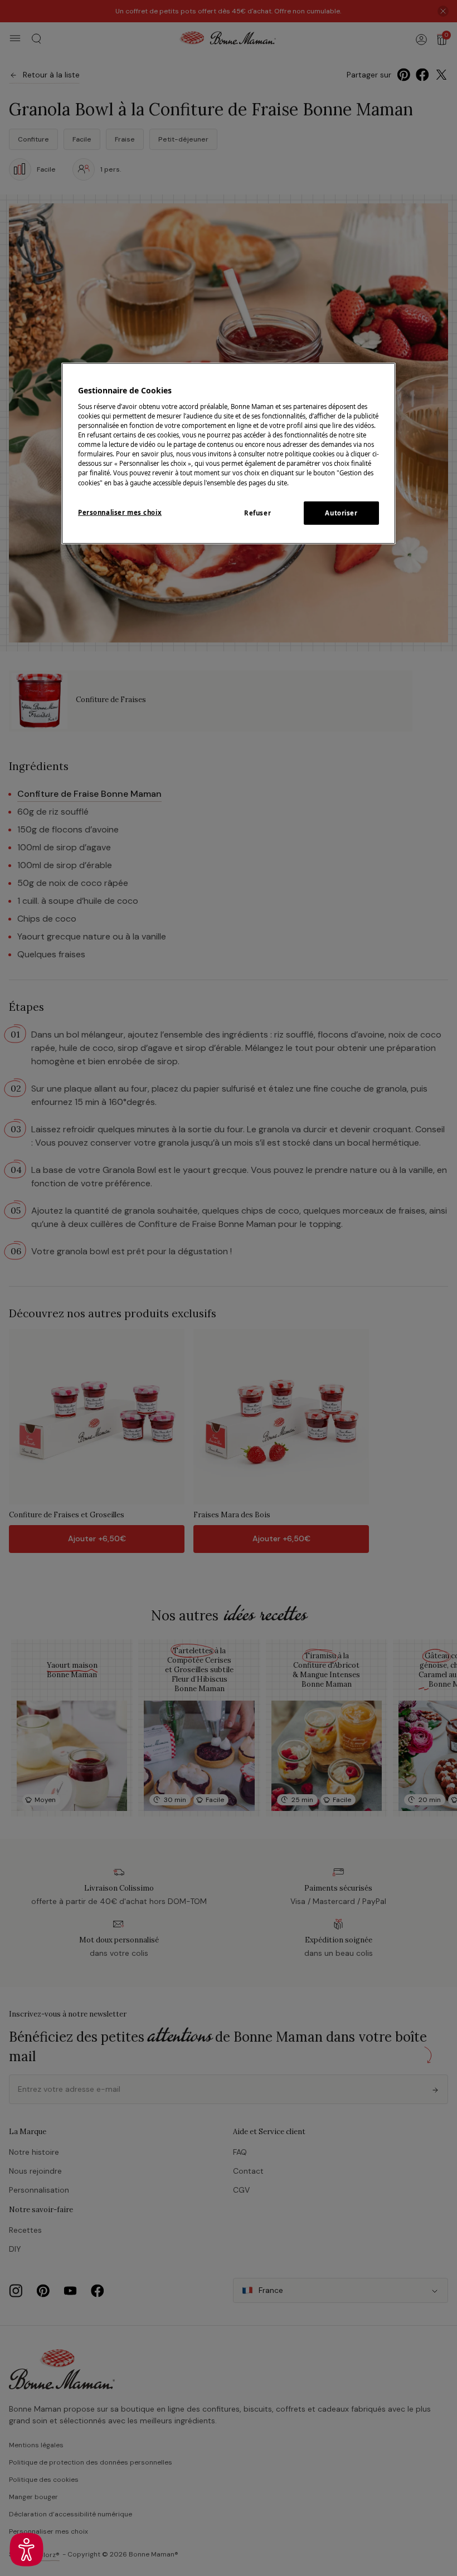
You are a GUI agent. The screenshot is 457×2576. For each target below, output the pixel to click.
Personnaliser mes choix (120, 512)
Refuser (257, 512)
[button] (26, 2550)
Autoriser (341, 512)
